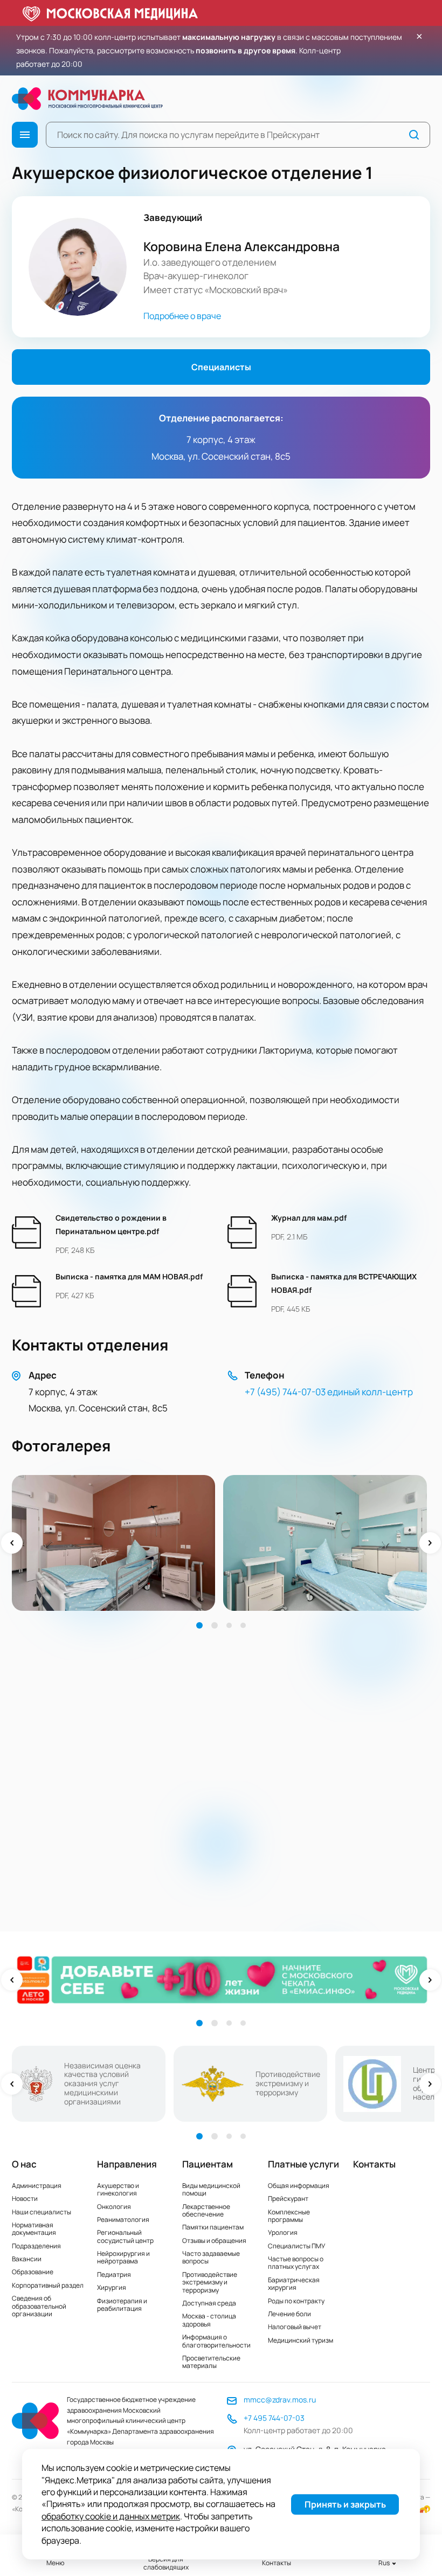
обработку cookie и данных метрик (111, 2516)
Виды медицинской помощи (211, 2189)
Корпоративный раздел (48, 2285)
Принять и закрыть (345, 2504)
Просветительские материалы (211, 2362)
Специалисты (221, 367)
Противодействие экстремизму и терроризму (210, 2282)
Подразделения (36, 2246)
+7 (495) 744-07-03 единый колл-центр (329, 1392)
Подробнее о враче (182, 316)
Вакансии (27, 2259)
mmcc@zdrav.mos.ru (280, 2400)
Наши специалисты (42, 2212)
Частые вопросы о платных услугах (296, 2263)
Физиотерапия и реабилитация (122, 2305)
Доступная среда (209, 2303)
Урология (283, 2232)
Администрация (37, 2186)
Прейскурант (288, 2198)
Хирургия (112, 2287)
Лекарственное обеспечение (206, 2210)
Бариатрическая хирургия (294, 2284)
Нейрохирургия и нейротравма (123, 2257)
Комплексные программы (289, 2216)
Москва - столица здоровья (209, 2320)
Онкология (114, 2207)
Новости (25, 2198)
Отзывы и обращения (214, 2241)
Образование (33, 2272)
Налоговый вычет (295, 2327)
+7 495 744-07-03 (274, 2418)
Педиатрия (114, 2274)
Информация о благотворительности (216, 2341)
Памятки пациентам (213, 2227)
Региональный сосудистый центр (125, 2236)
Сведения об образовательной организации (39, 2306)
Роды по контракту (296, 2301)
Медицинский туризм (301, 2340)
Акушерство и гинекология (118, 2189)
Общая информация (299, 2186)
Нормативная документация (34, 2229)
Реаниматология (123, 2220)
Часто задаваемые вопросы (211, 2257)
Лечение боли (289, 2314)
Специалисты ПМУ (296, 2246)
